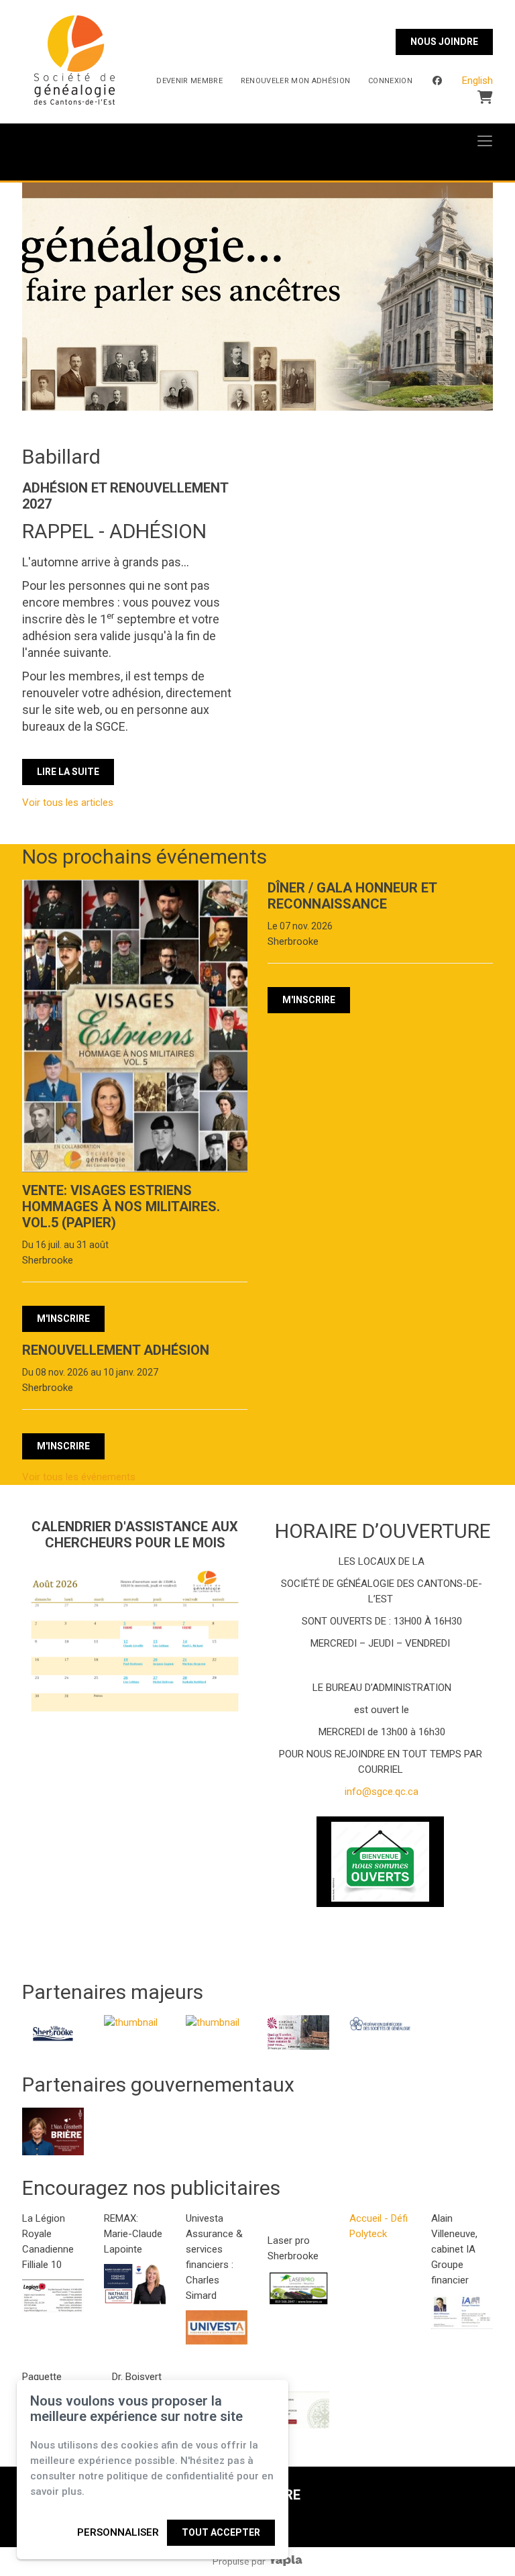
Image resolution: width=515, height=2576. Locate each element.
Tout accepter (221, 2532)
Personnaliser (118, 2532)
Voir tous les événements (79, 1477)
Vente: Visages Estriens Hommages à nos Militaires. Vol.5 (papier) (121, 1206)
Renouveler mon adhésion (296, 81)
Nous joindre (444, 42)
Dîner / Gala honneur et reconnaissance (352, 896)
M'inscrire (63, 1319)
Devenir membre (189, 81)
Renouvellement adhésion (116, 1350)
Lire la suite (68, 772)
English (477, 81)
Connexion (390, 81)
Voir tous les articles (68, 803)
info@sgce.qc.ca (380, 1792)
